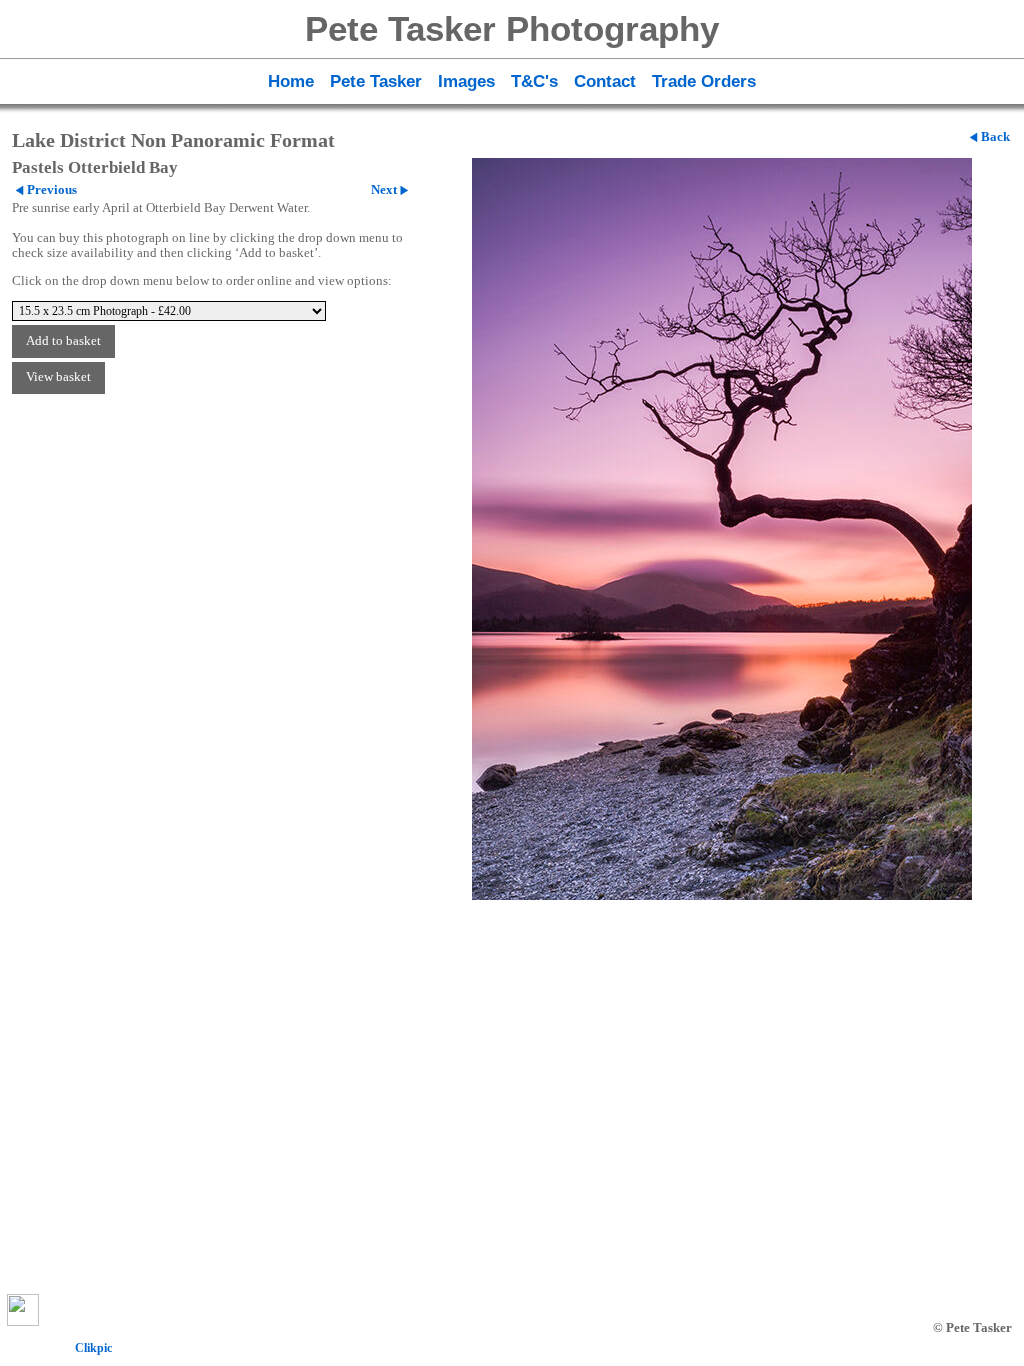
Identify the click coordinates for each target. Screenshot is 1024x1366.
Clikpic (93, 1348)
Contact (605, 81)
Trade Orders (704, 81)
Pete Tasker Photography (512, 28)
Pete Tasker (376, 81)
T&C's (534, 81)
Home (291, 81)
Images (466, 81)
